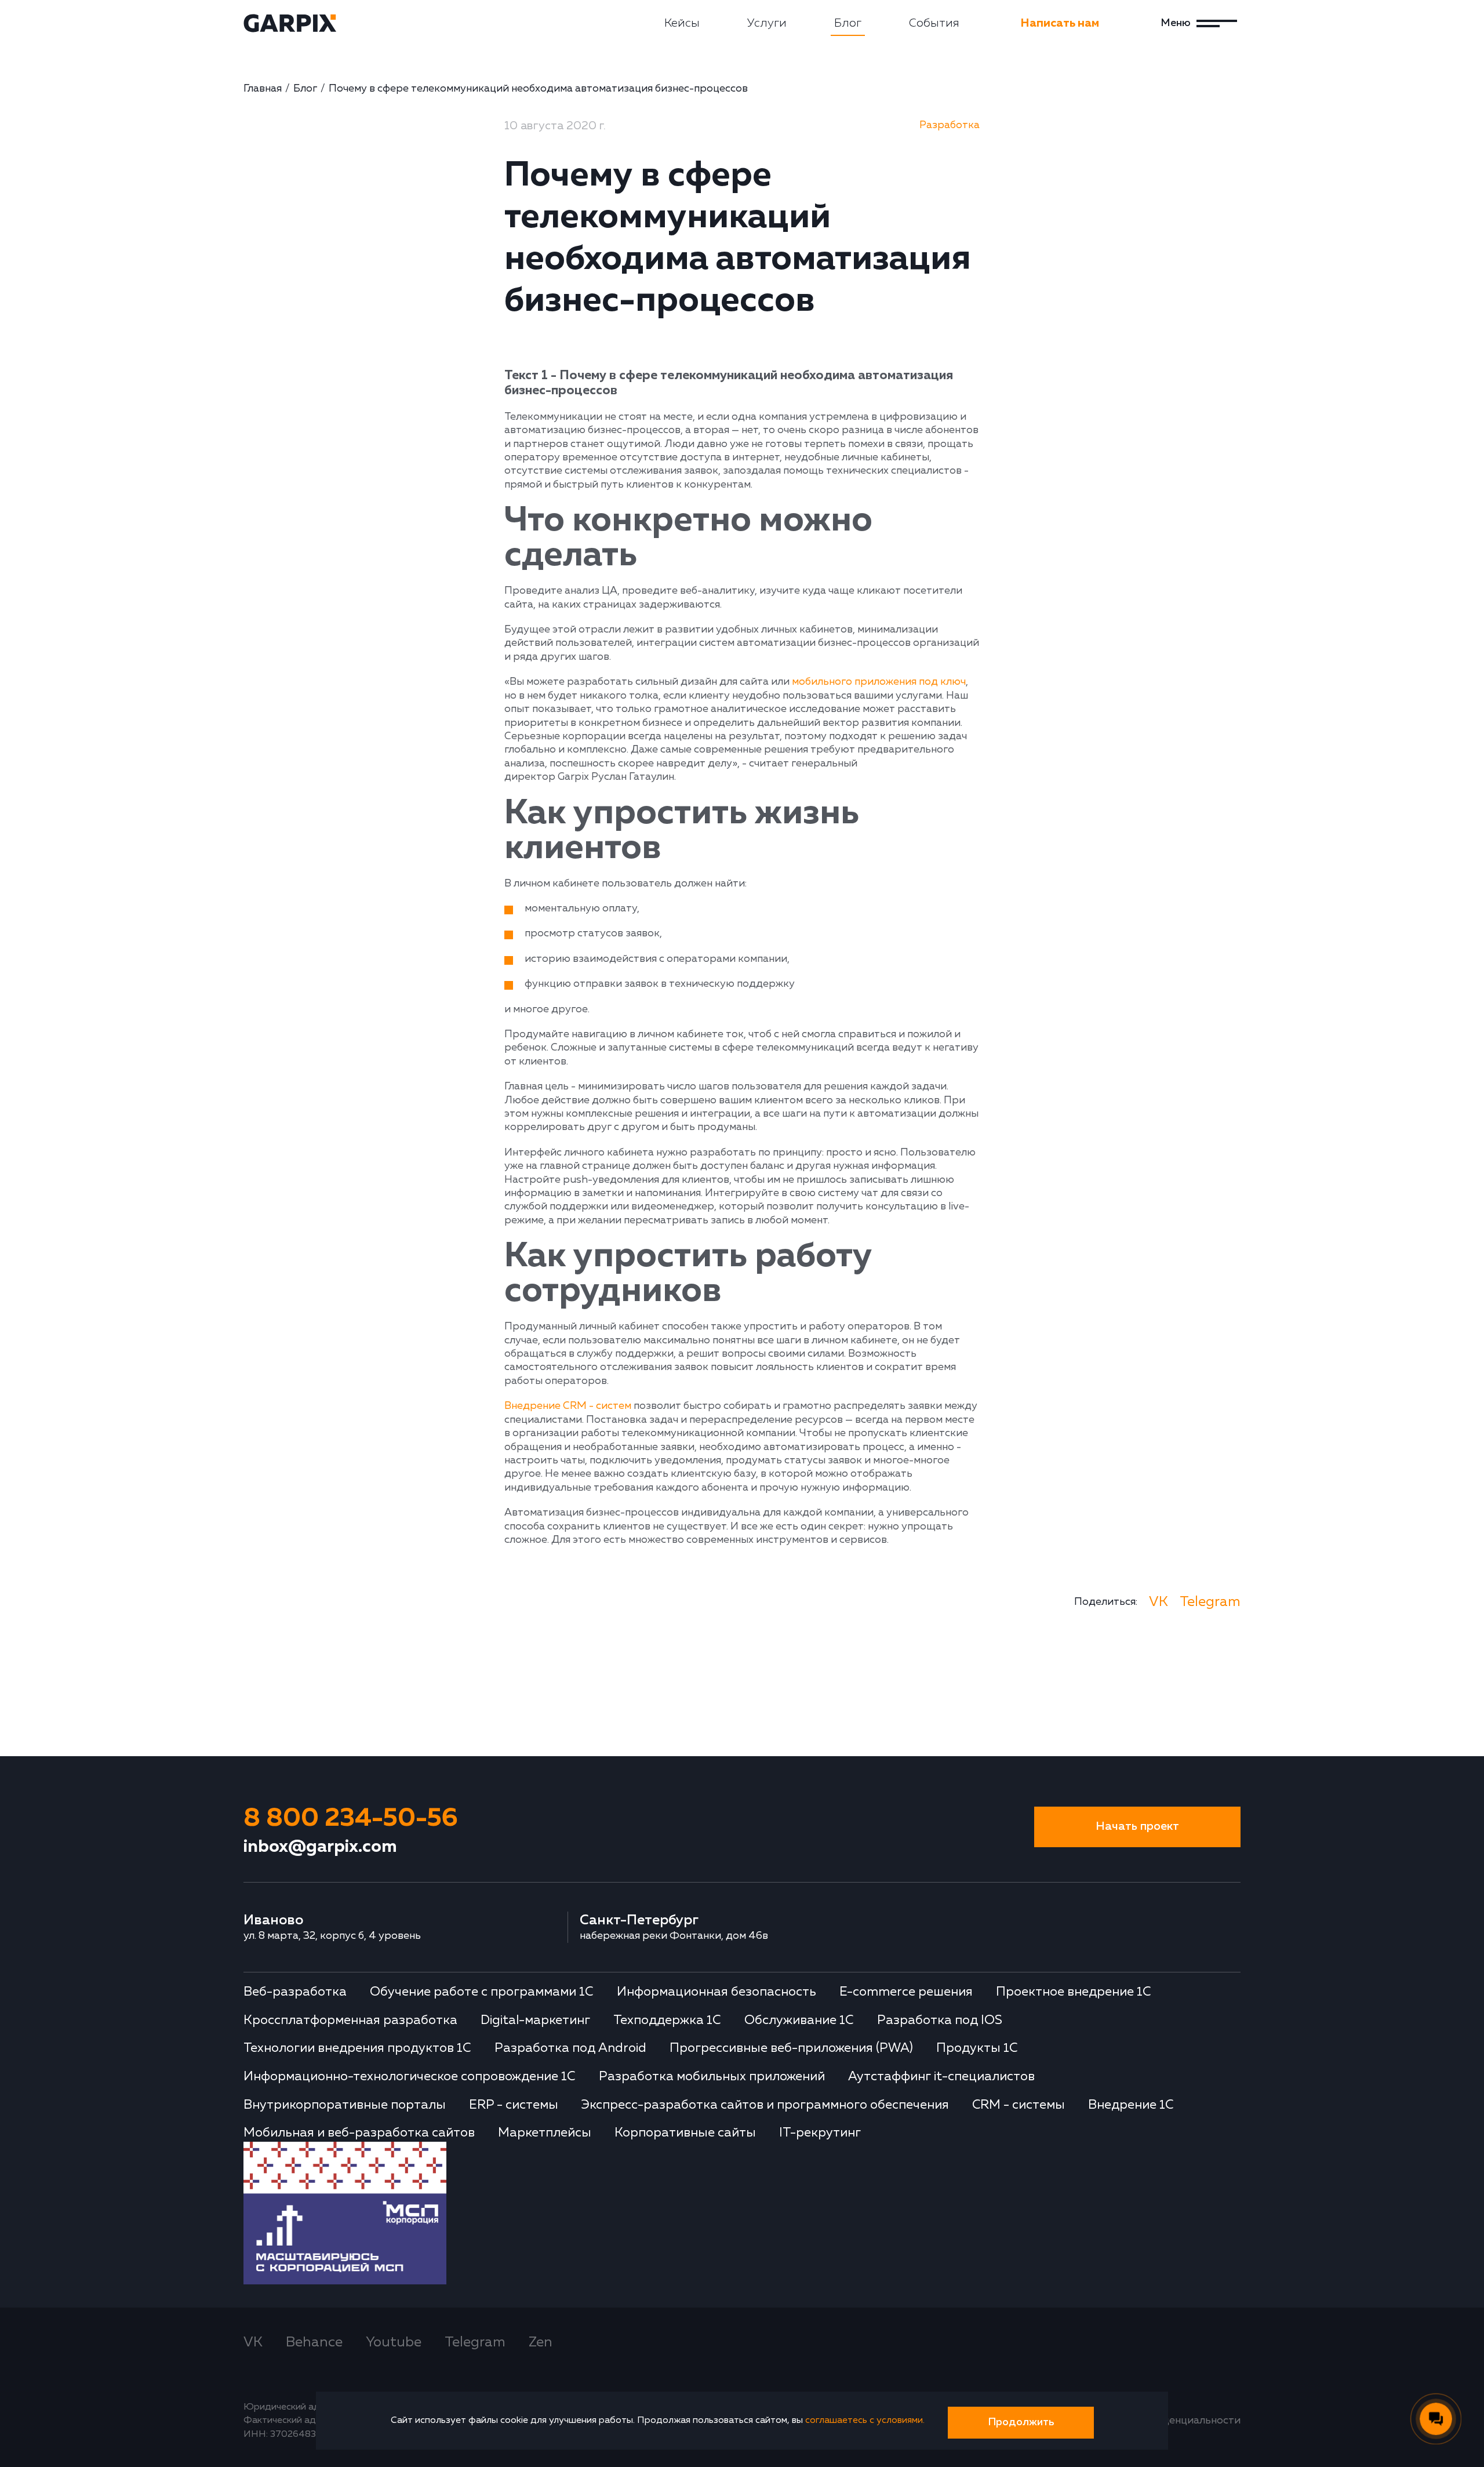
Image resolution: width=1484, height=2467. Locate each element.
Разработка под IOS (940, 2021)
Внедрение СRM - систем (568, 1406)
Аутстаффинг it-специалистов (941, 2077)
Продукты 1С (977, 2048)
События (934, 23)
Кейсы (682, 23)
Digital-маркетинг (535, 2021)
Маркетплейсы (545, 2133)
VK (1159, 1602)
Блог (848, 23)
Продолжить (1021, 2422)
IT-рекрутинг (820, 2133)
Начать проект (1137, 1827)
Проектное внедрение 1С (1074, 1992)
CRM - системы (1019, 2105)
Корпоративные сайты (685, 2133)
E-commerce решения (906, 1992)
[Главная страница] (290, 23)
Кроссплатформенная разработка (350, 2021)
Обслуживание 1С (799, 2021)
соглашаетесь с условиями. (865, 2421)
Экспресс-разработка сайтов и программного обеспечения (765, 2105)
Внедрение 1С (1131, 2105)
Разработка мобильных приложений (712, 2077)
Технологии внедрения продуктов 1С (357, 2048)
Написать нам (1060, 23)
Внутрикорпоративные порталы (345, 2105)
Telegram (1210, 1602)
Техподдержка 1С (667, 2021)
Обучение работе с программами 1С (482, 1992)
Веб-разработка (295, 1992)
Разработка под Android (570, 2048)
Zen (541, 2342)
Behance (314, 2342)
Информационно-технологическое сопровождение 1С (410, 2077)
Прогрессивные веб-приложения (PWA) (791, 2048)
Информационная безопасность (716, 1992)
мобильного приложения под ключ (879, 682)
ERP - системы (514, 2105)
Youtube (394, 2342)
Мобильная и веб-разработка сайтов (359, 2133)
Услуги (767, 23)
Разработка (950, 125)
